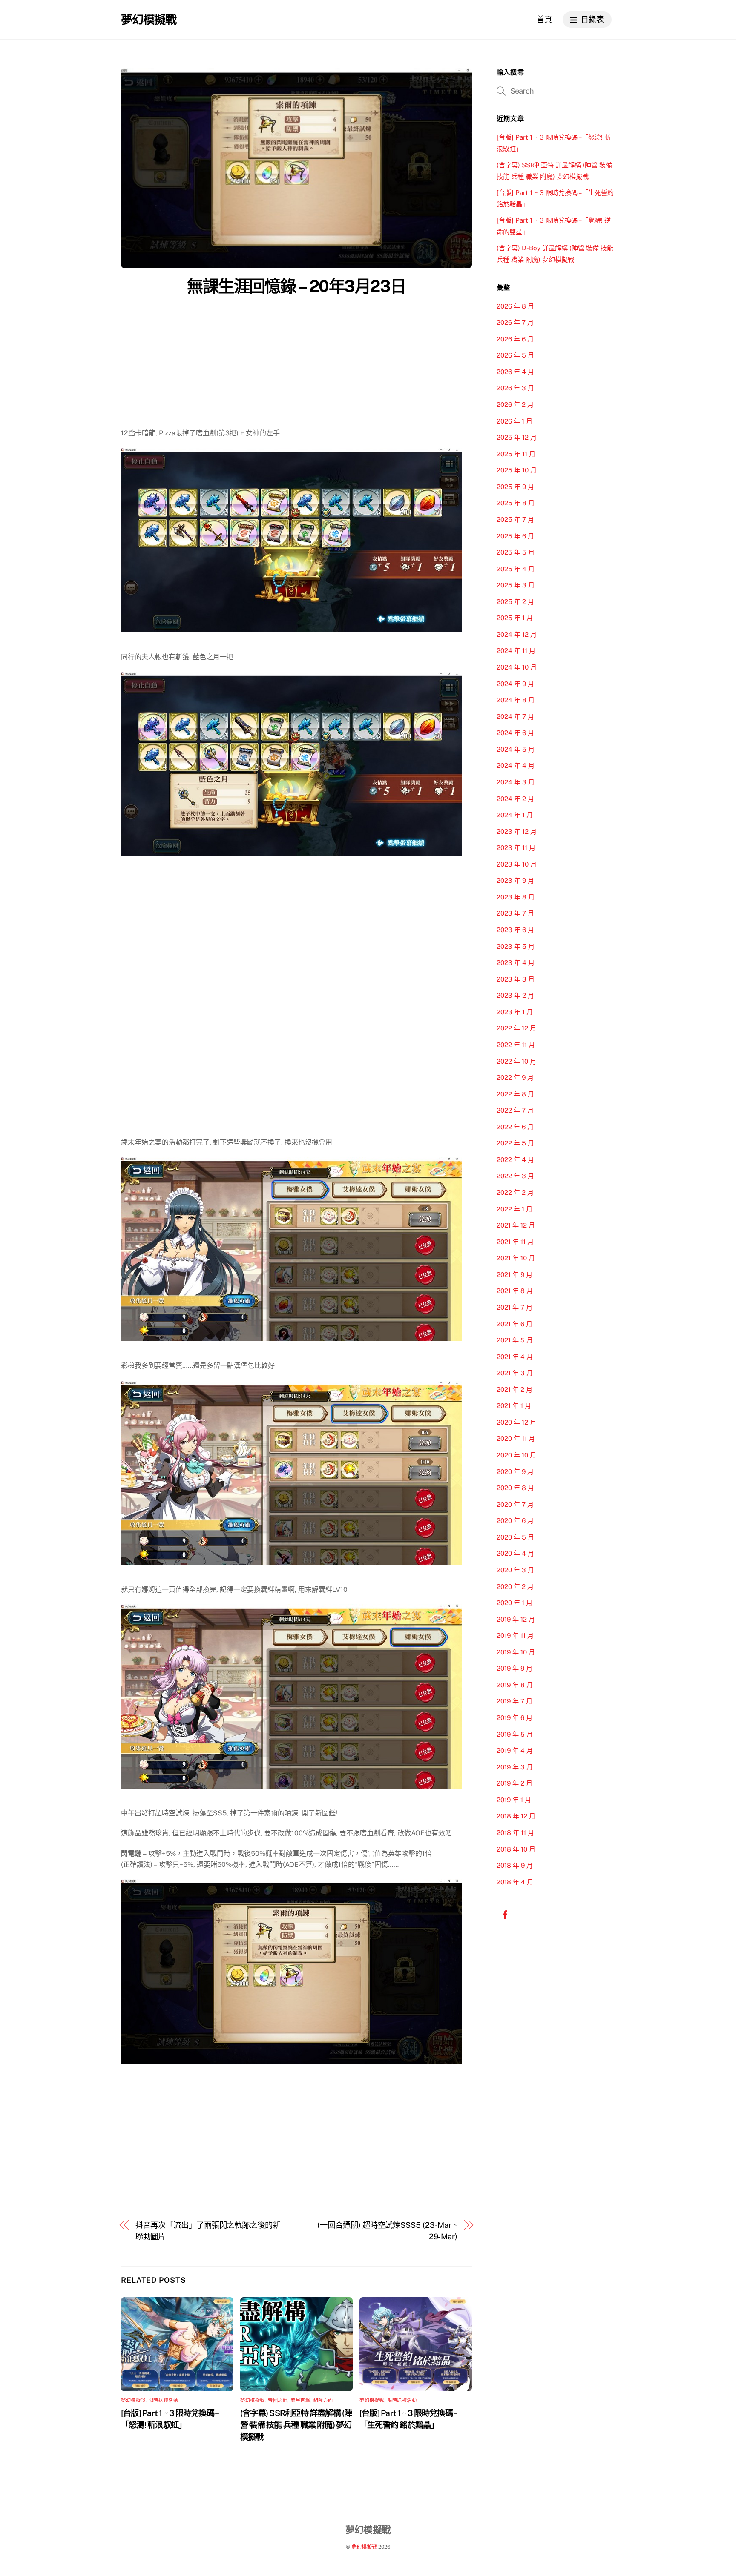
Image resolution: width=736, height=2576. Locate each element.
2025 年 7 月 (515, 519)
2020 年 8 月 (515, 1488)
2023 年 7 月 (515, 913)
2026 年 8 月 (515, 306)
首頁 (544, 19)
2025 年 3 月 (516, 585)
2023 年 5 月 (516, 946)
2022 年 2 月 (515, 1192)
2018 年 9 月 (515, 1865)
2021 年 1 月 (514, 1406)
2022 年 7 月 (515, 1110)
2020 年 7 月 (515, 1504)
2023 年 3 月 (516, 979)
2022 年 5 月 (515, 1143)
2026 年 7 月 (515, 322)
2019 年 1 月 (514, 1800)
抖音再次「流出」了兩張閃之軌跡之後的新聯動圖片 (208, 2231)
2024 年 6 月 (515, 733)
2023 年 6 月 (515, 930)
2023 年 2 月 (515, 995)
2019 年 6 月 (515, 1718)
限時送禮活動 (163, 2400)
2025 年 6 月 (515, 536)
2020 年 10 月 (516, 1455)
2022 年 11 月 (516, 1045)
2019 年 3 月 (515, 1767)
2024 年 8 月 (516, 700)
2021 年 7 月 (515, 1307)
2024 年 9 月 (515, 684)
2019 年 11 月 (515, 1636)
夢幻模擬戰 (133, 2400)
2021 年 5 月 (515, 1340)
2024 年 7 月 (515, 717)
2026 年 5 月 (515, 355)
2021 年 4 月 (515, 1357)
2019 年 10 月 (516, 1652)
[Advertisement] (296, 364)
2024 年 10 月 (517, 667)
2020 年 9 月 (515, 1472)
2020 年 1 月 (515, 1603)
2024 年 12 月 (517, 634)
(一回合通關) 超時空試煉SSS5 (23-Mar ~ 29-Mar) (387, 2231)
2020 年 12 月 (516, 1422)
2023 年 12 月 (517, 831)
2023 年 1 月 (515, 1012)
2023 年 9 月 (515, 880)
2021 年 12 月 (516, 1225)
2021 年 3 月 (515, 1373)
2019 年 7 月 (515, 1701)
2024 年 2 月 (515, 799)
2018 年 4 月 (515, 1882)
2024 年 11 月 (516, 651)
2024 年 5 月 (516, 749)
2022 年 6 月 (515, 1127)
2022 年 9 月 (515, 1078)
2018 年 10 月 (516, 1849)
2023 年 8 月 (516, 897)
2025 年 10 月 (517, 470)
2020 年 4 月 (515, 1553)
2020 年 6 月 (515, 1521)
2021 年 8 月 (515, 1291)
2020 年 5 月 (515, 1537)
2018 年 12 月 (516, 1816)
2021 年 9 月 (515, 1275)
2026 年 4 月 (515, 372)
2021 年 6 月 (515, 1324)
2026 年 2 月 (515, 405)
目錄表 (592, 19)
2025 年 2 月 (515, 602)
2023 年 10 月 (517, 864)
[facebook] (505, 1914)
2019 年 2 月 (515, 1783)
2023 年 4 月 (516, 963)
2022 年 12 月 (516, 1028)
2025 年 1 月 (515, 618)
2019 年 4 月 (515, 1750)
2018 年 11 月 (515, 1833)
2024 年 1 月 (515, 815)
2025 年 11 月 (516, 454)
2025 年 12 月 (517, 437)
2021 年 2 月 (515, 1390)
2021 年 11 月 (515, 1242)
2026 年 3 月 (515, 388)
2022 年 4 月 (515, 1160)
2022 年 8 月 (515, 1094)
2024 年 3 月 (516, 782)
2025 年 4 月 (516, 569)
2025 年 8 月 (516, 503)
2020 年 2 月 (515, 1587)
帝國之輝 (278, 2400)
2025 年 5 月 (516, 552)
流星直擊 (300, 2400)
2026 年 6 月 (515, 339)
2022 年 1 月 (515, 1209)
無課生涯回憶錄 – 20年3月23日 (296, 286)
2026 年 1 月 (515, 421)
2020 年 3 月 (515, 1570)
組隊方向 (323, 2400)
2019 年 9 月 (515, 1668)
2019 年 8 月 (515, 1685)
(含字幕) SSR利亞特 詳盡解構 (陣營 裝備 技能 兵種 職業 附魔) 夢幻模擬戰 (296, 2425)
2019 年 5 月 (515, 1734)
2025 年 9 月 (515, 487)
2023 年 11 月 (516, 848)
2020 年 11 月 (516, 1438)
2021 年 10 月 (516, 1258)
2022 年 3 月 (515, 1176)
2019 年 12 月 (516, 1619)
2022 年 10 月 (516, 1061)
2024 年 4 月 (516, 766)
